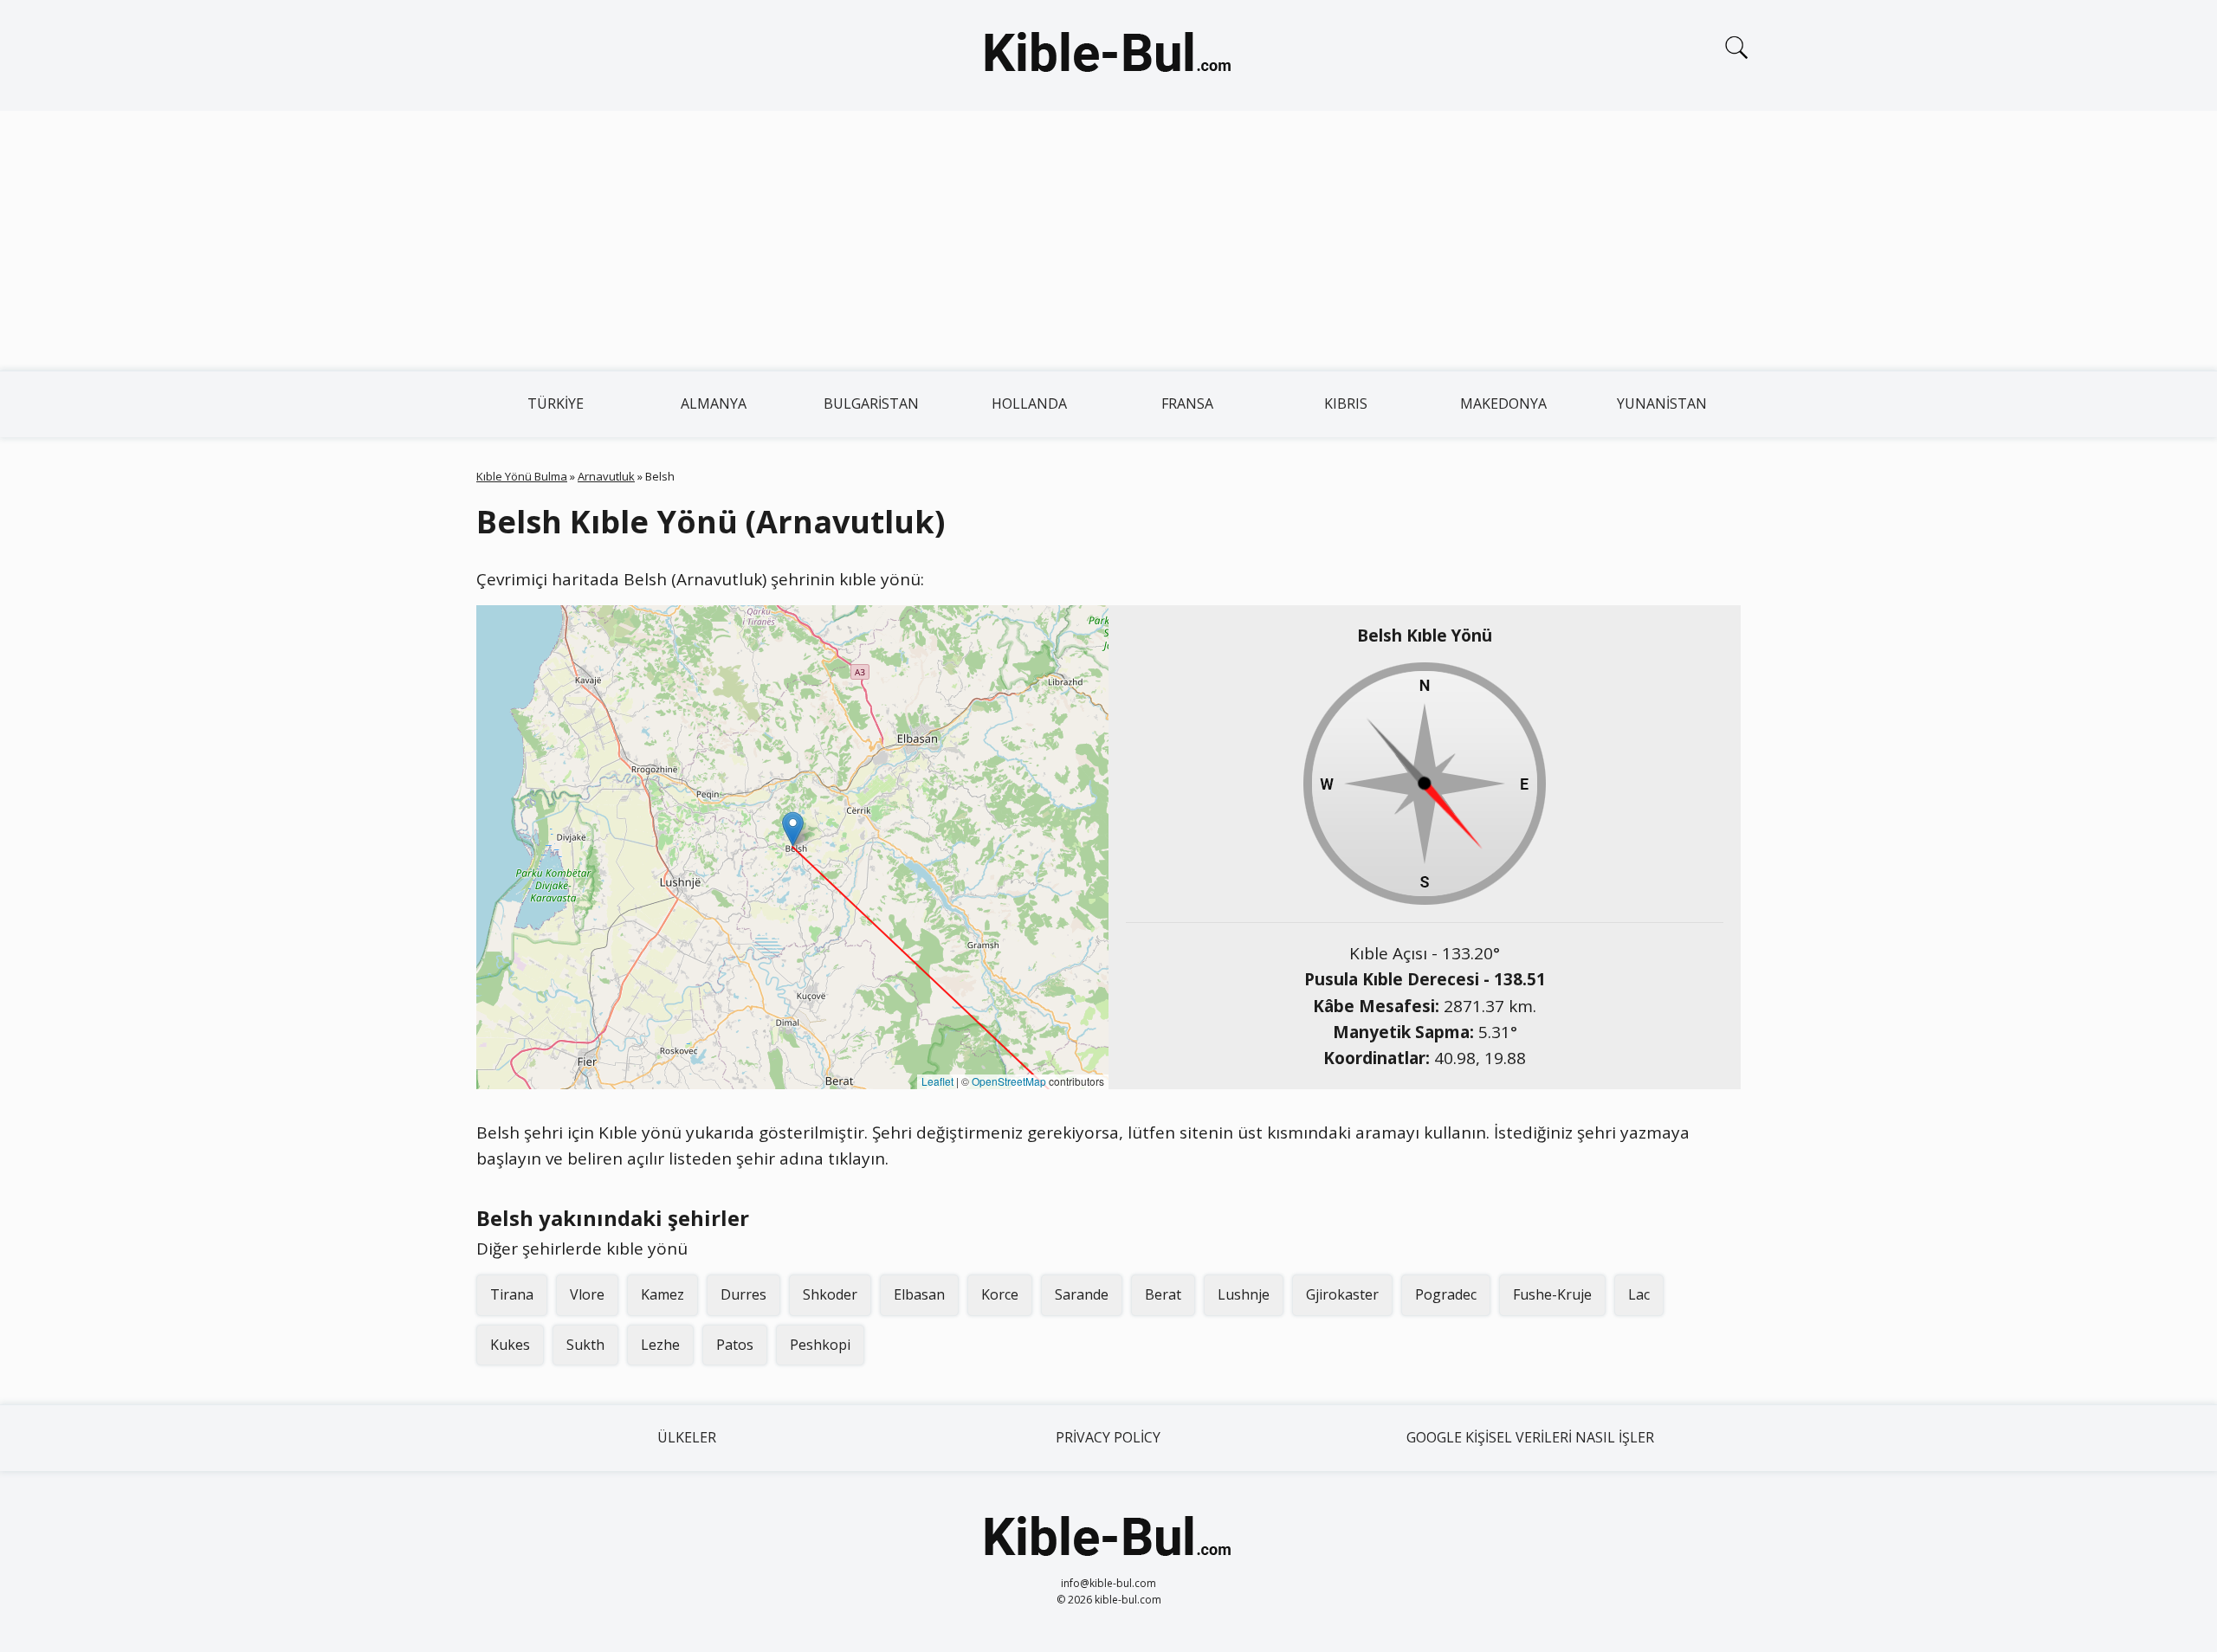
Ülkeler (687, 1437)
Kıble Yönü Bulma (522, 476)
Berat (1163, 1294)
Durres (743, 1294)
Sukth (585, 1345)
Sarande (1082, 1294)
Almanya (714, 403)
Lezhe (660, 1345)
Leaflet (937, 1081)
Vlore (587, 1294)
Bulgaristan (871, 403)
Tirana (512, 1294)
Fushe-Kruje (1552, 1294)
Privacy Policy (1108, 1437)
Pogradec (1446, 1294)
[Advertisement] (1108, 241)
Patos (735, 1345)
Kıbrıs (1346, 403)
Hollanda (1029, 403)
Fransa (1187, 403)
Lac (1639, 1294)
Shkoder (830, 1294)
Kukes (510, 1345)
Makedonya (1503, 403)
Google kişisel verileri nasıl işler (1530, 1437)
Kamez (663, 1294)
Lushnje (1244, 1294)
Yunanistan (1662, 403)
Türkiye (556, 403)
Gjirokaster (1342, 1294)
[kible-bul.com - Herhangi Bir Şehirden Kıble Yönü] (1108, 55)
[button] (793, 829)
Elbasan (919, 1294)
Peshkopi (820, 1345)
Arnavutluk (606, 476)
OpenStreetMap (1009, 1081)
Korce (1000, 1294)
